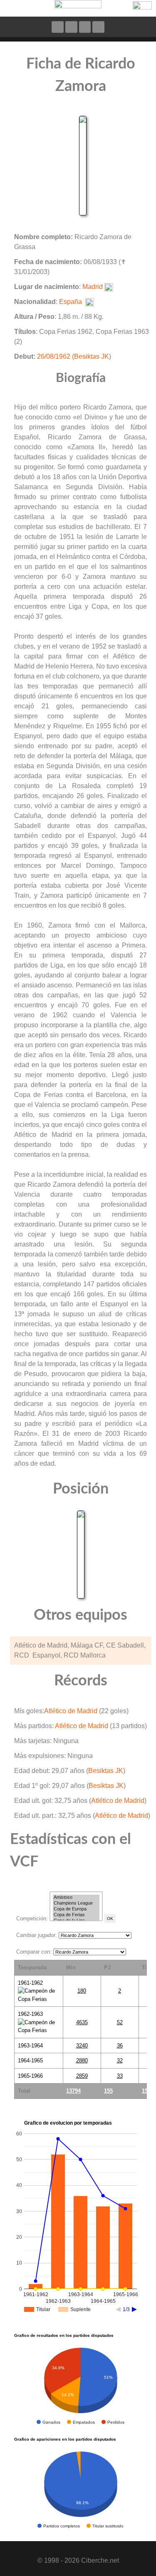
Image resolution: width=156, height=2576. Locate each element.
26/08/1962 (54, 356)
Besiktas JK (92, 356)
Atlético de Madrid (71, 1711)
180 (82, 1991)
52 (120, 2022)
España (71, 302)
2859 (82, 2076)
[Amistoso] (76, 1898)
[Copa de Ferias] (76, 1915)
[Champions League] (76, 1903)
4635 (82, 2022)
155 (108, 2091)
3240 (82, 2046)
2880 (82, 2061)
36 (120, 2046)
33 (120, 2076)
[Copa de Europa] (76, 1909)
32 (120, 2061)
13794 (73, 2091)
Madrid (93, 287)
